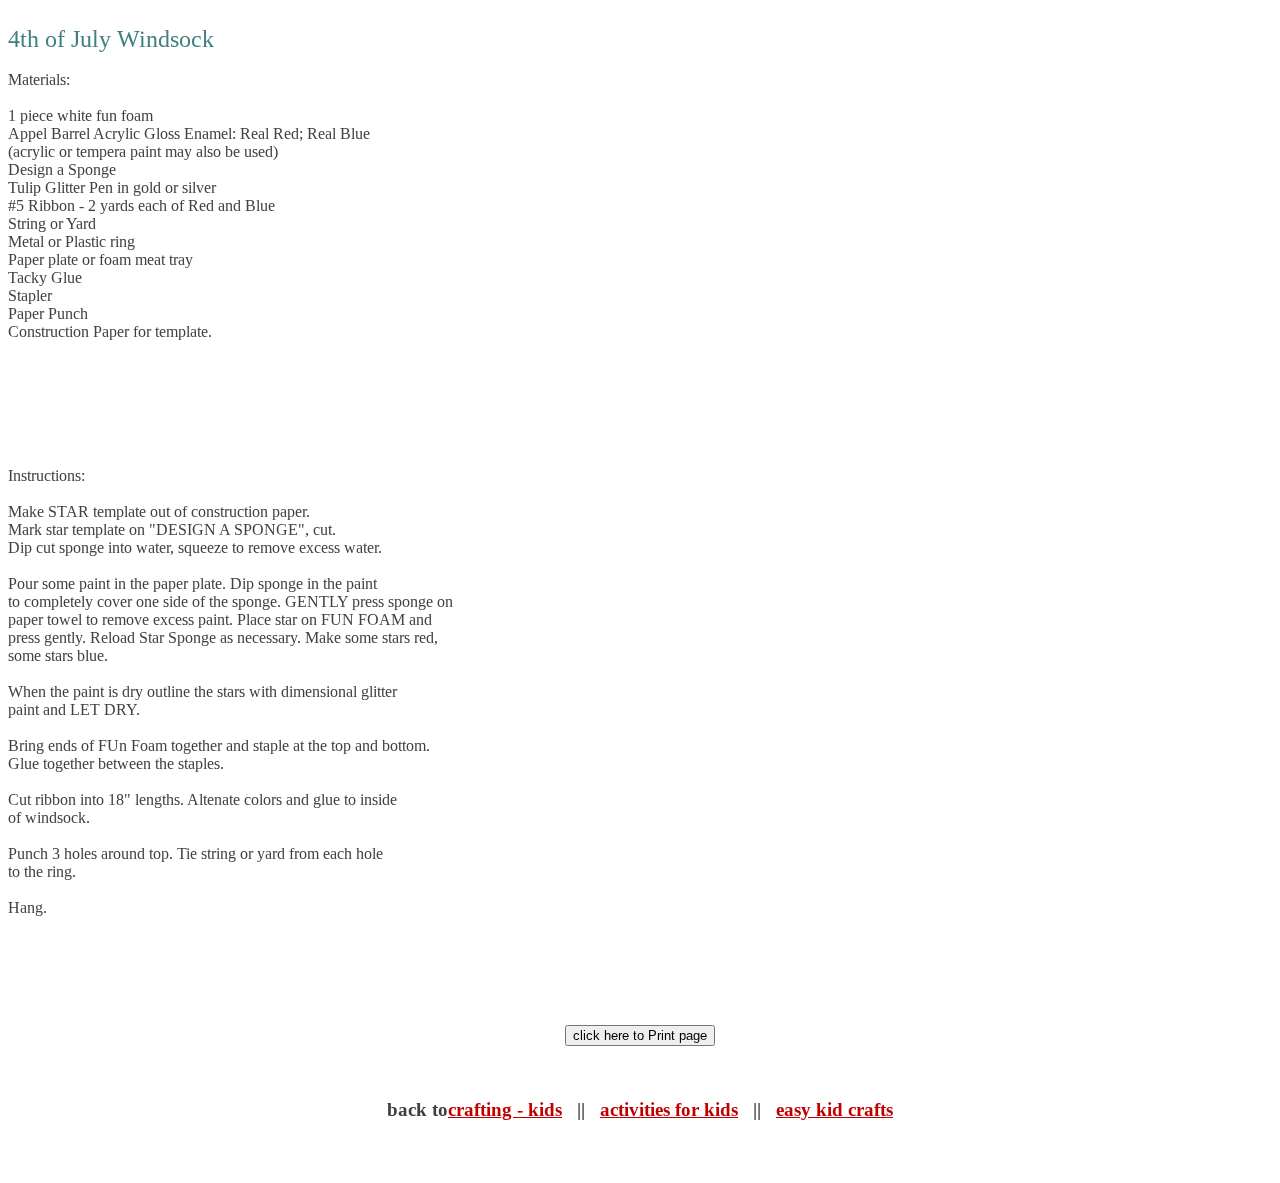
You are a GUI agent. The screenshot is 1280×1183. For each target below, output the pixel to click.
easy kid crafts (834, 1109)
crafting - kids (505, 1109)
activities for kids (669, 1109)
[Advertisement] (372, 404)
